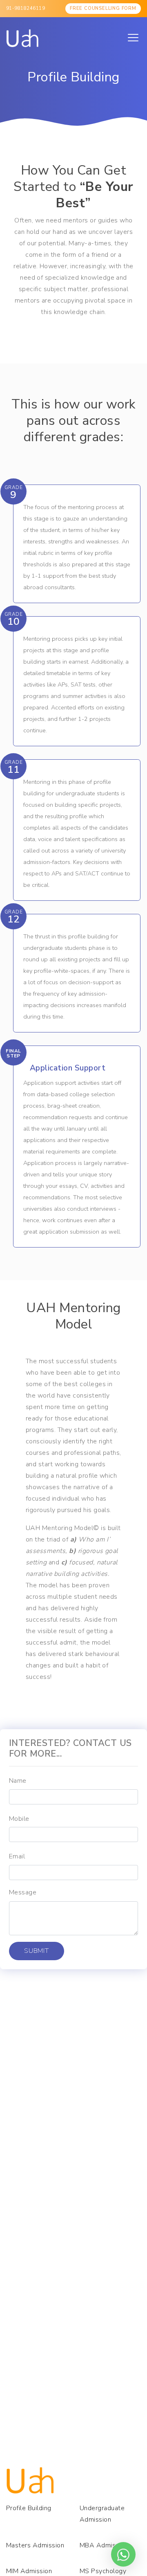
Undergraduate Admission (102, 2514)
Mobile (19, 1819)
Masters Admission (35, 2545)
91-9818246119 (26, 8)
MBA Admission (104, 2545)
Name (18, 1781)
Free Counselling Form (103, 8)
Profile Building (29, 2508)
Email (17, 1856)
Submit (37, 1951)
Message (23, 1892)
